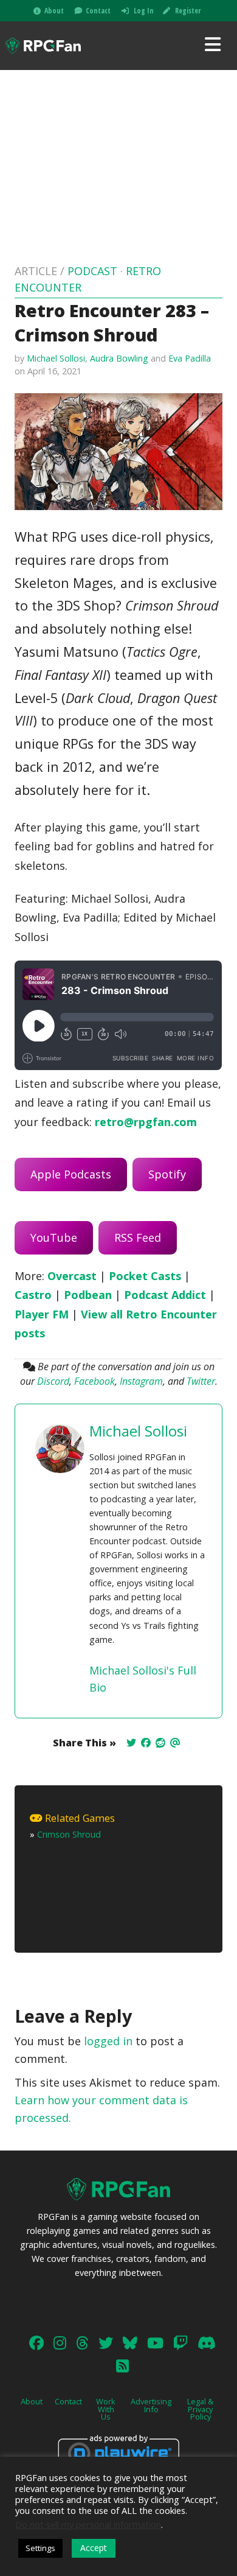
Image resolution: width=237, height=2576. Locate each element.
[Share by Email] (175, 1743)
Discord (53, 1381)
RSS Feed (138, 1237)
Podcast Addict (165, 1295)
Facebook (94, 1381)
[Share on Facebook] (146, 1743)
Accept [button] (94, 2548)
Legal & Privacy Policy (200, 2409)
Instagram (141, 1381)
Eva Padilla (190, 358)
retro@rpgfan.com (146, 1122)
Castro (33, 1295)
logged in (108, 2041)
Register (188, 11)
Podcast (92, 271)
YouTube (54, 1237)
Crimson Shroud (69, 1834)
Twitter (201, 1381)
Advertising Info (151, 2405)
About (54, 11)
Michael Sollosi (56, 358)
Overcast (72, 1276)
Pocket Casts (145, 1276)
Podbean (88, 1295)
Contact (98, 11)
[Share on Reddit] (160, 1743)
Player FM (42, 1314)
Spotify (167, 1174)
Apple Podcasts (71, 1174)
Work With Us (106, 2409)
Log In (144, 11)
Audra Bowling (119, 358)
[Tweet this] (131, 1743)
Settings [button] (40, 2548)
